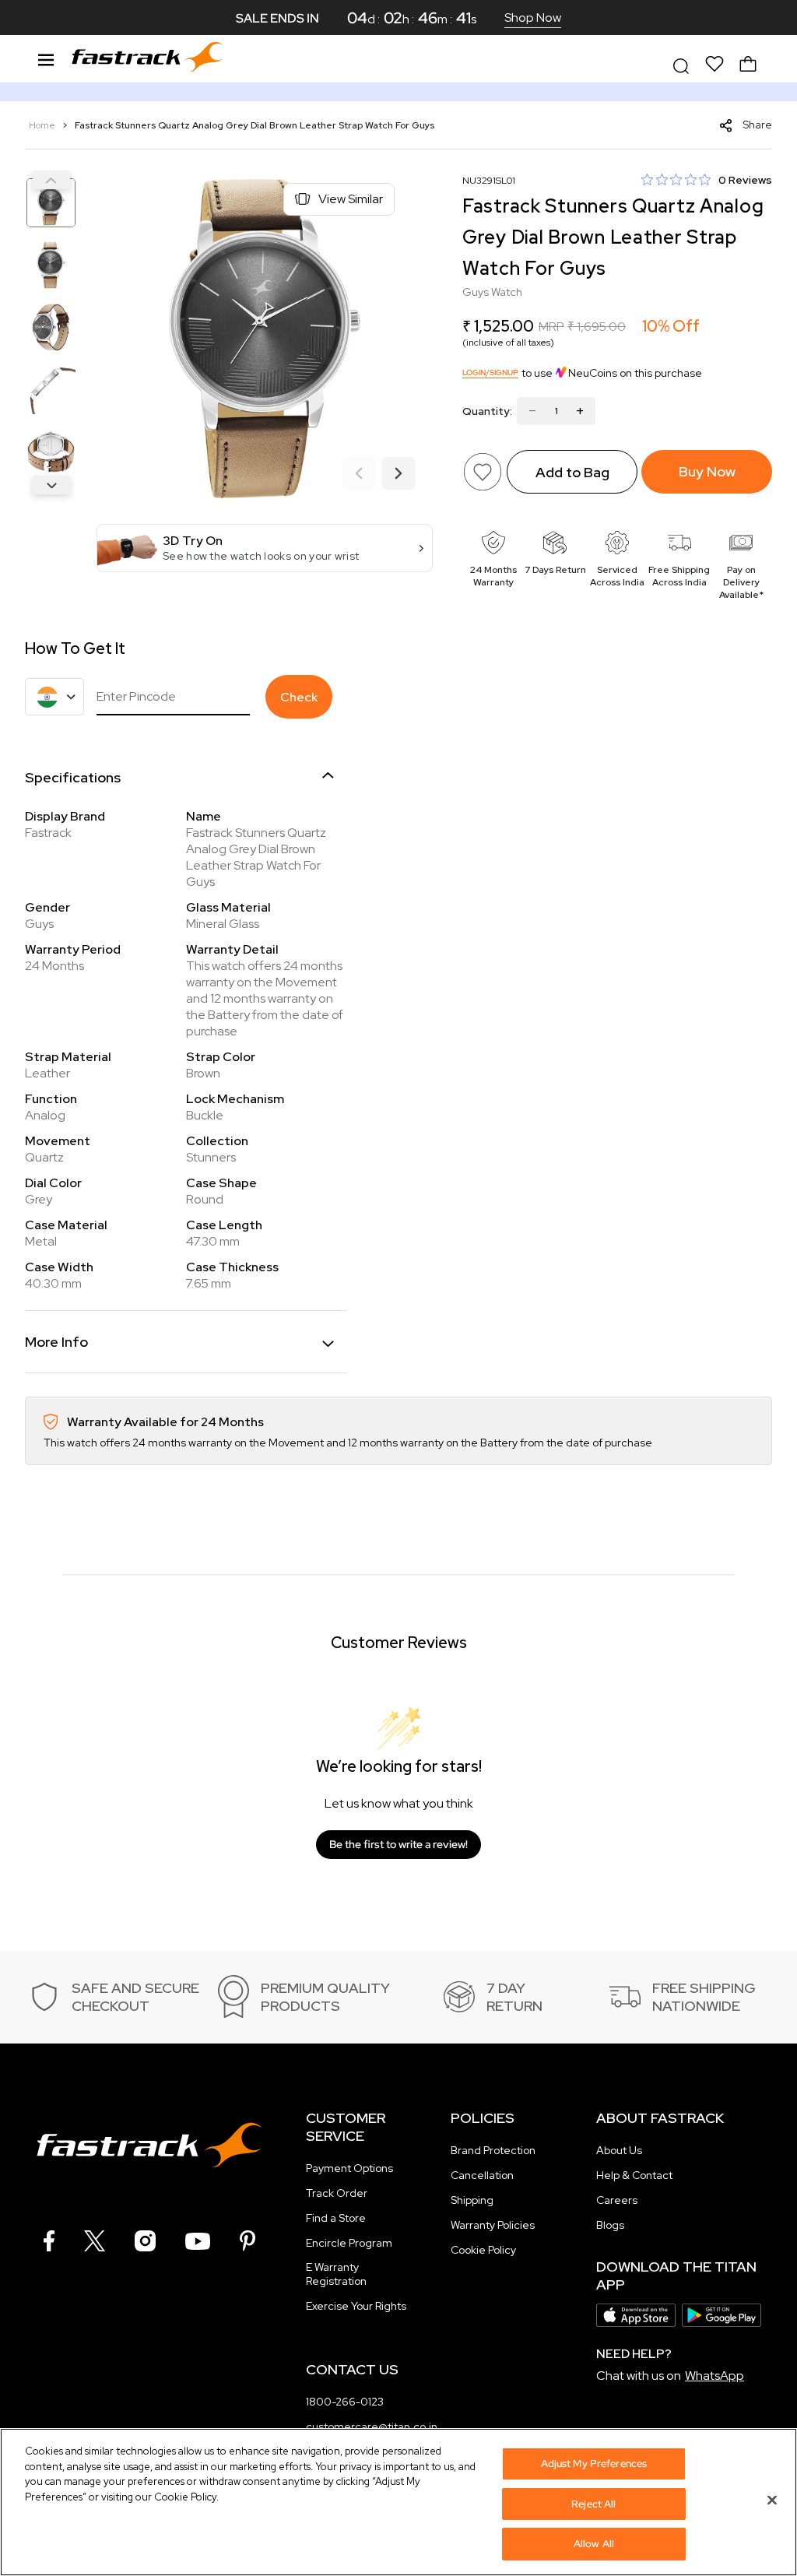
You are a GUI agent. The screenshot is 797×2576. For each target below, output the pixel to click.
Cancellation (482, 2175)
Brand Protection (493, 2150)
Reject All (593, 2504)
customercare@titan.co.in (372, 2427)
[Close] (772, 2500)
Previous (51, 180)
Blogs (610, 2225)
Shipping (472, 2200)
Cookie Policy (483, 2250)
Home (43, 125)
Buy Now (707, 471)
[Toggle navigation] (46, 58)
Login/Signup (490, 373)
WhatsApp (714, 2376)
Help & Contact (634, 2175)
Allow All (594, 2544)
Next (51, 485)
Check (299, 697)
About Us (619, 2150)
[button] (265, 548)
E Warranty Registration (336, 2274)
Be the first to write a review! (398, 1844)
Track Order (337, 2193)
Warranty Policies (493, 2225)
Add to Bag (572, 472)
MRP (551, 327)
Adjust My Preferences (594, 2464)
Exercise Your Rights (356, 2306)
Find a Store (336, 2218)
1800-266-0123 (345, 2402)
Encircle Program (349, 2243)
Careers (617, 2200)
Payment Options (349, 2168)
